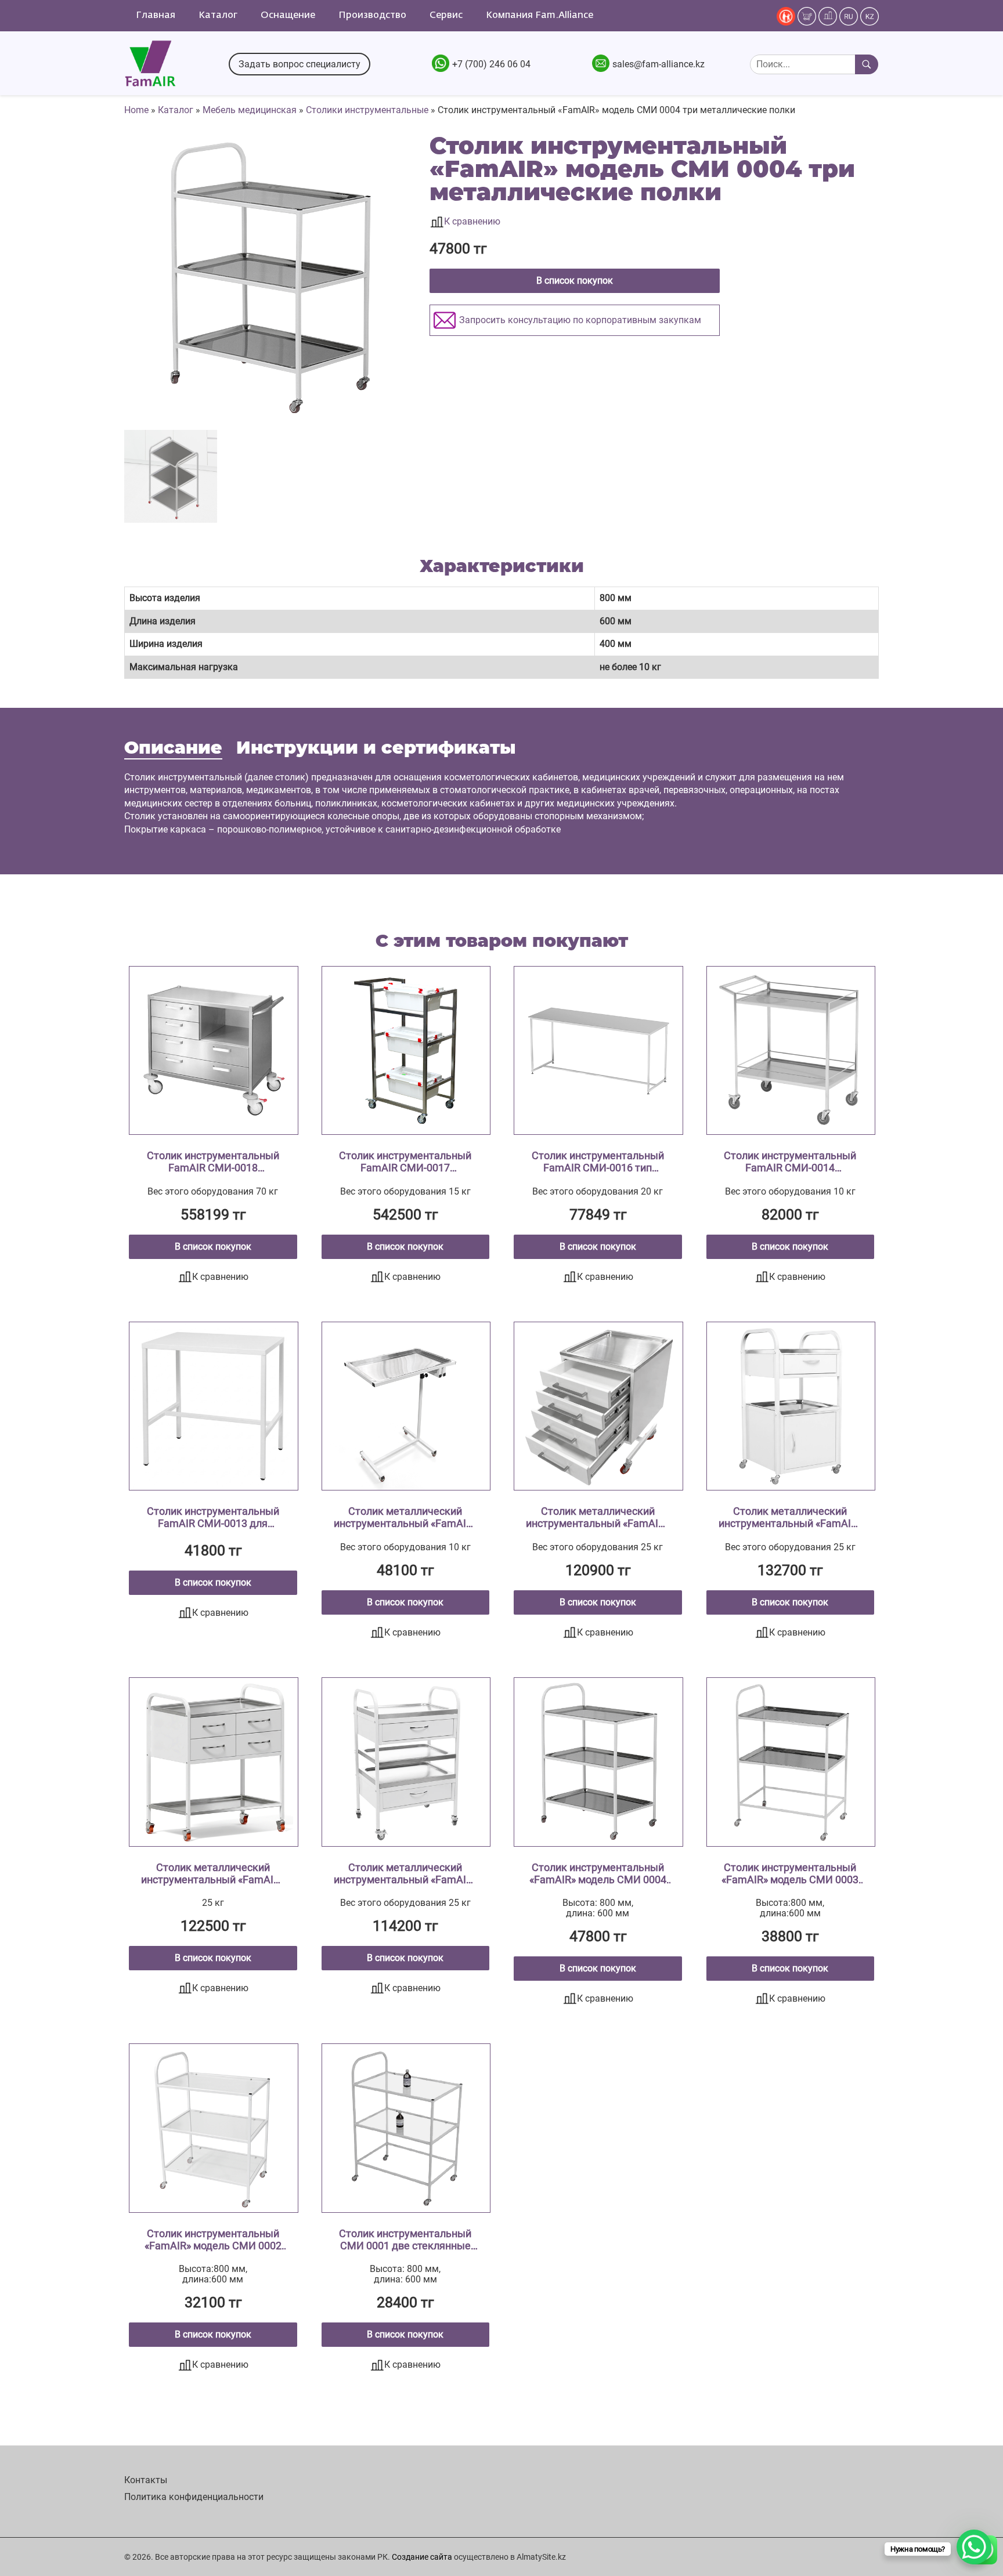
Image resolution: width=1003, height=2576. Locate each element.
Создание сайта (422, 2557)
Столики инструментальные (367, 110)
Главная (156, 16)
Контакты (146, 2480)
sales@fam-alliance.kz (659, 64)
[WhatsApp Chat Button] (974, 2547)
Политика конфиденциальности (194, 2497)
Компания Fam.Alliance (540, 16)
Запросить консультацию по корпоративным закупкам (580, 320)
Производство (372, 16)
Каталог (218, 16)
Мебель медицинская (250, 110)
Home (136, 110)
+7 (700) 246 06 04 (491, 64)
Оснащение (288, 16)
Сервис (446, 16)
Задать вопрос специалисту (300, 64)
